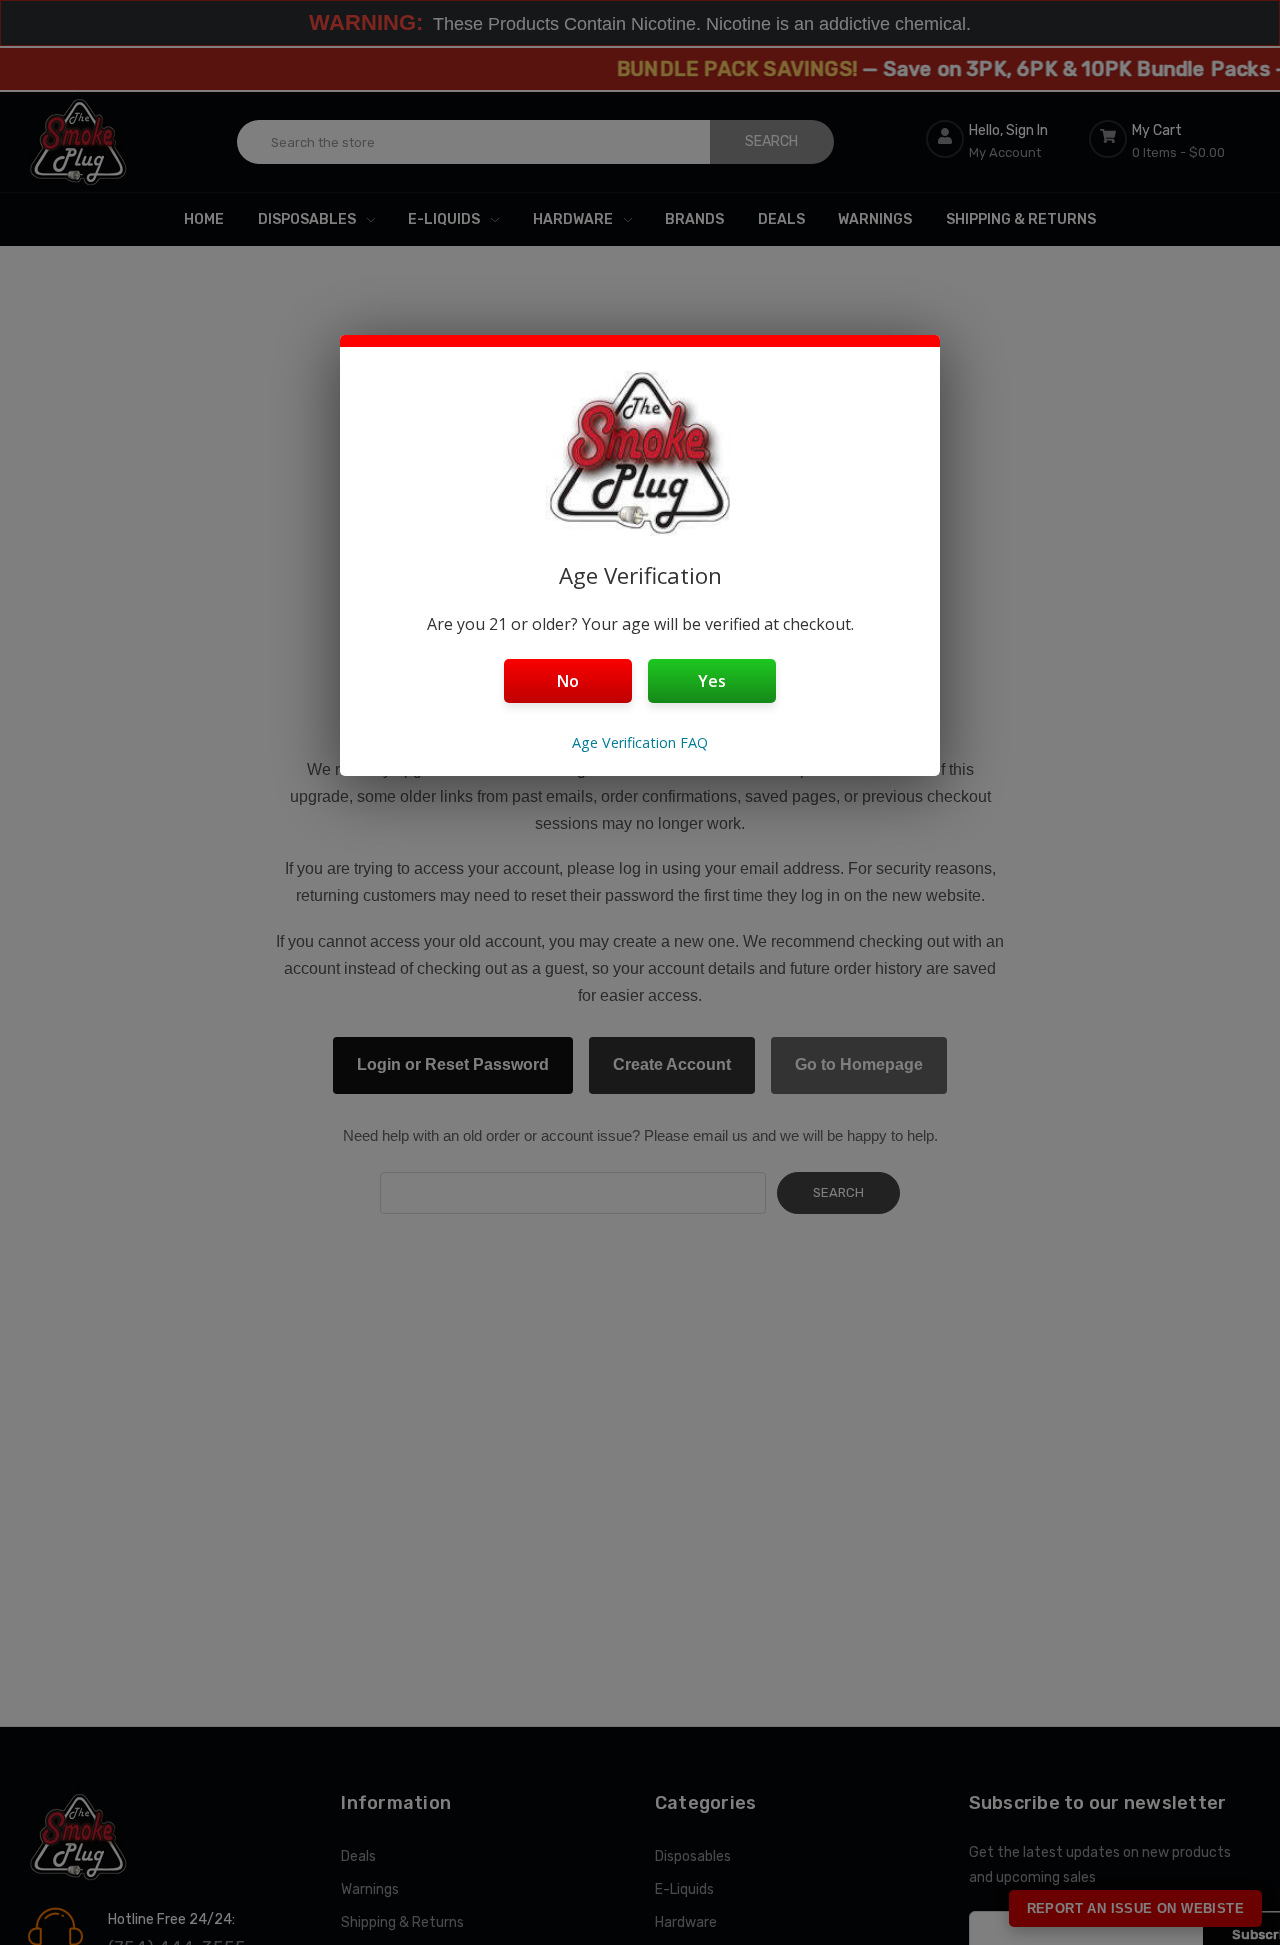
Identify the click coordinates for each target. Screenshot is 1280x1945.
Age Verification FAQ (640, 742)
